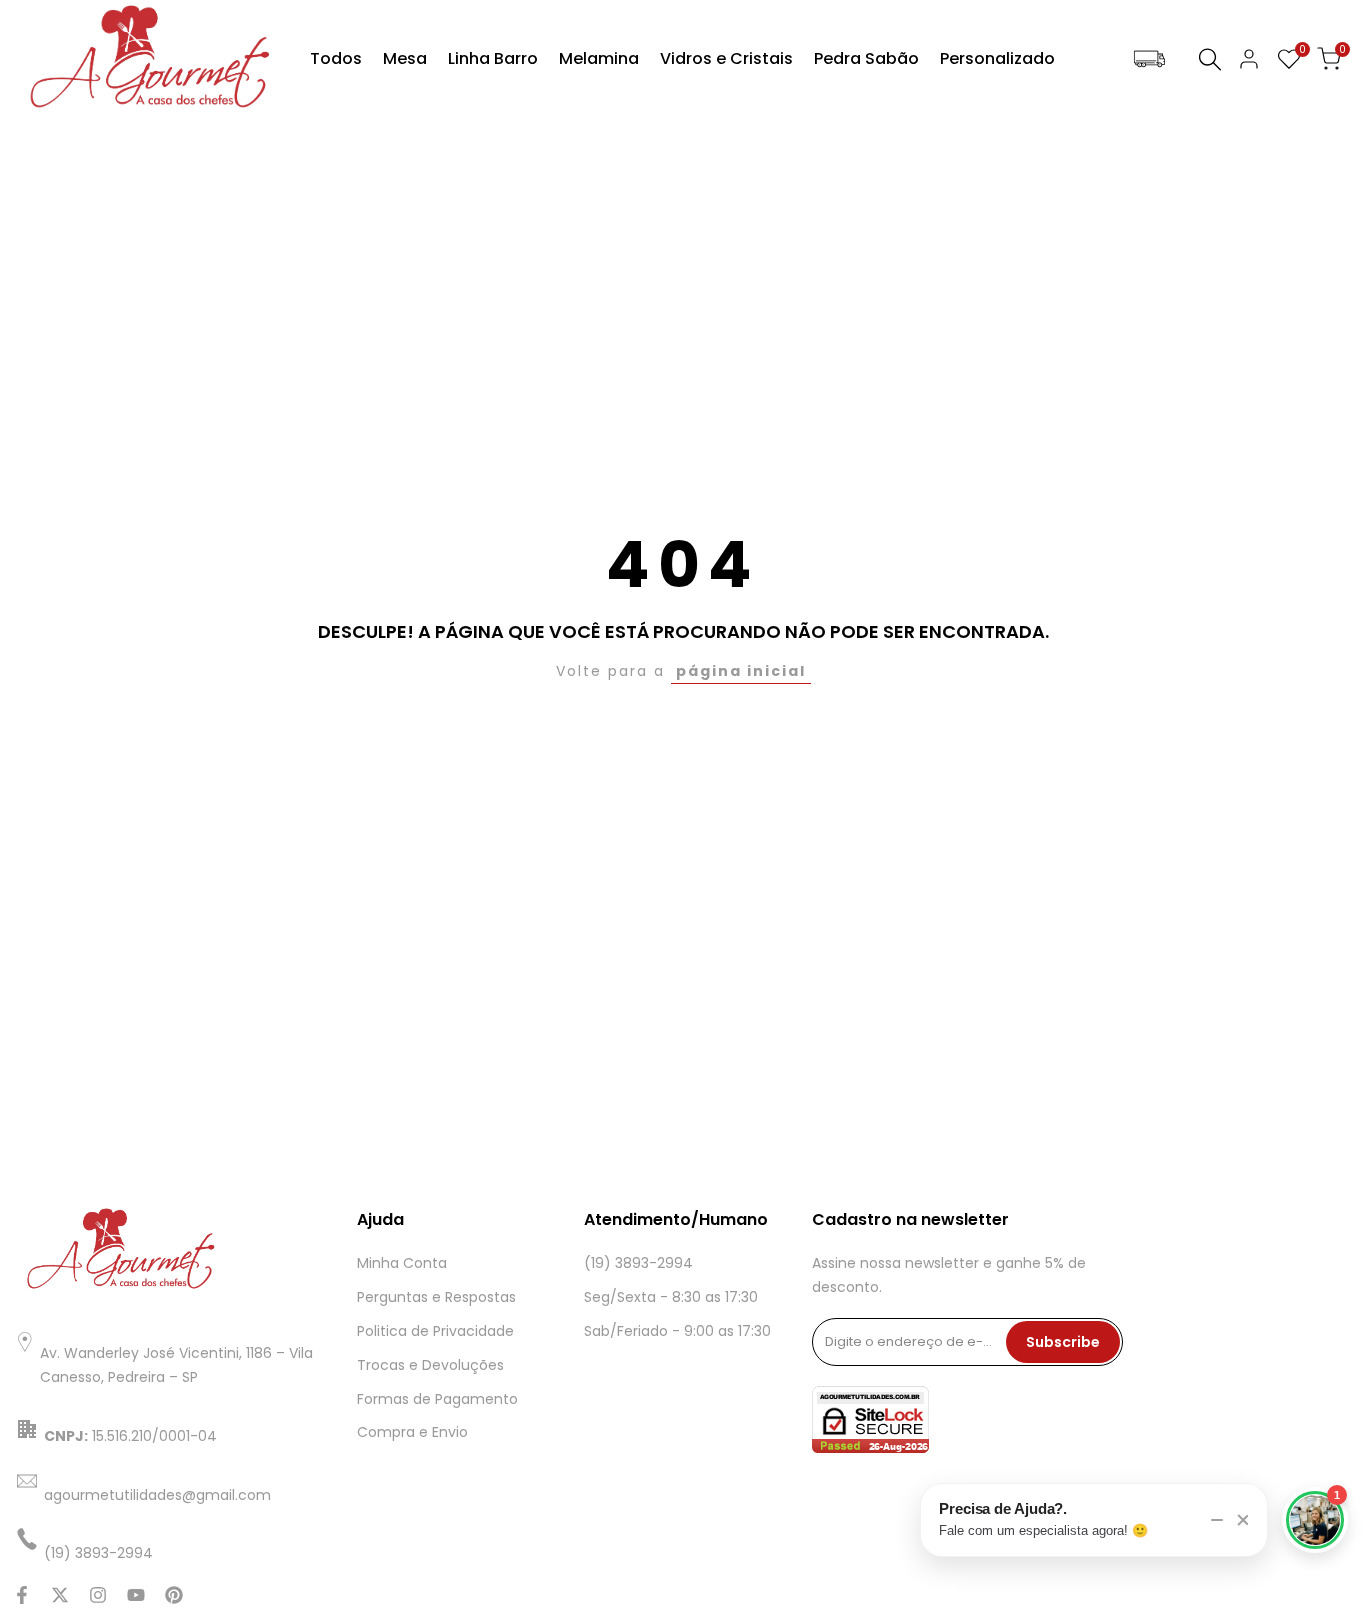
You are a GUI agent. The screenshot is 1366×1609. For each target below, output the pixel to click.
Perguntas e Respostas (436, 1297)
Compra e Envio (412, 1432)
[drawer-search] (1210, 59)
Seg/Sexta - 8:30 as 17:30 (671, 1297)
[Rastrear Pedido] (1149, 59)
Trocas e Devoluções (430, 1365)
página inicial (741, 671)
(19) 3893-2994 (638, 1263)
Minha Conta (402, 1263)
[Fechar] (1243, 1520)
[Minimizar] (1217, 1520)
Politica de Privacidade (435, 1331)
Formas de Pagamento (437, 1399)
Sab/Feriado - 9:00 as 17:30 (677, 1331)
